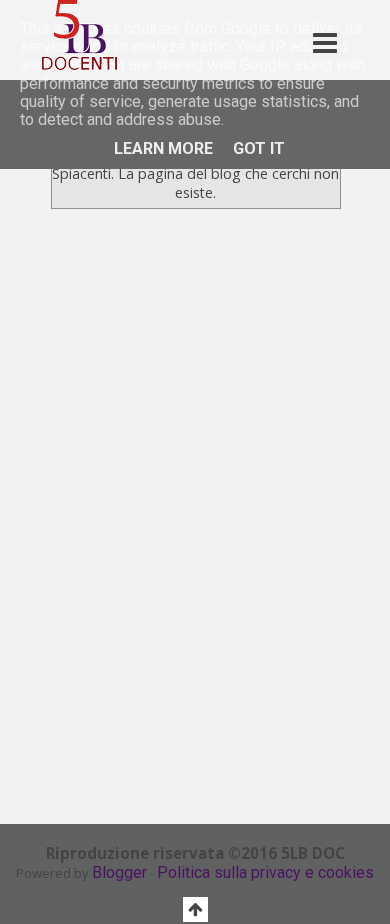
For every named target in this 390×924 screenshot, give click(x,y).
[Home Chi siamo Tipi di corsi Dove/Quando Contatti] (273, 22)
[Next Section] (362, 394)
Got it (259, 148)
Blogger (119, 872)
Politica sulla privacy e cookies (265, 872)
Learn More (163, 148)
